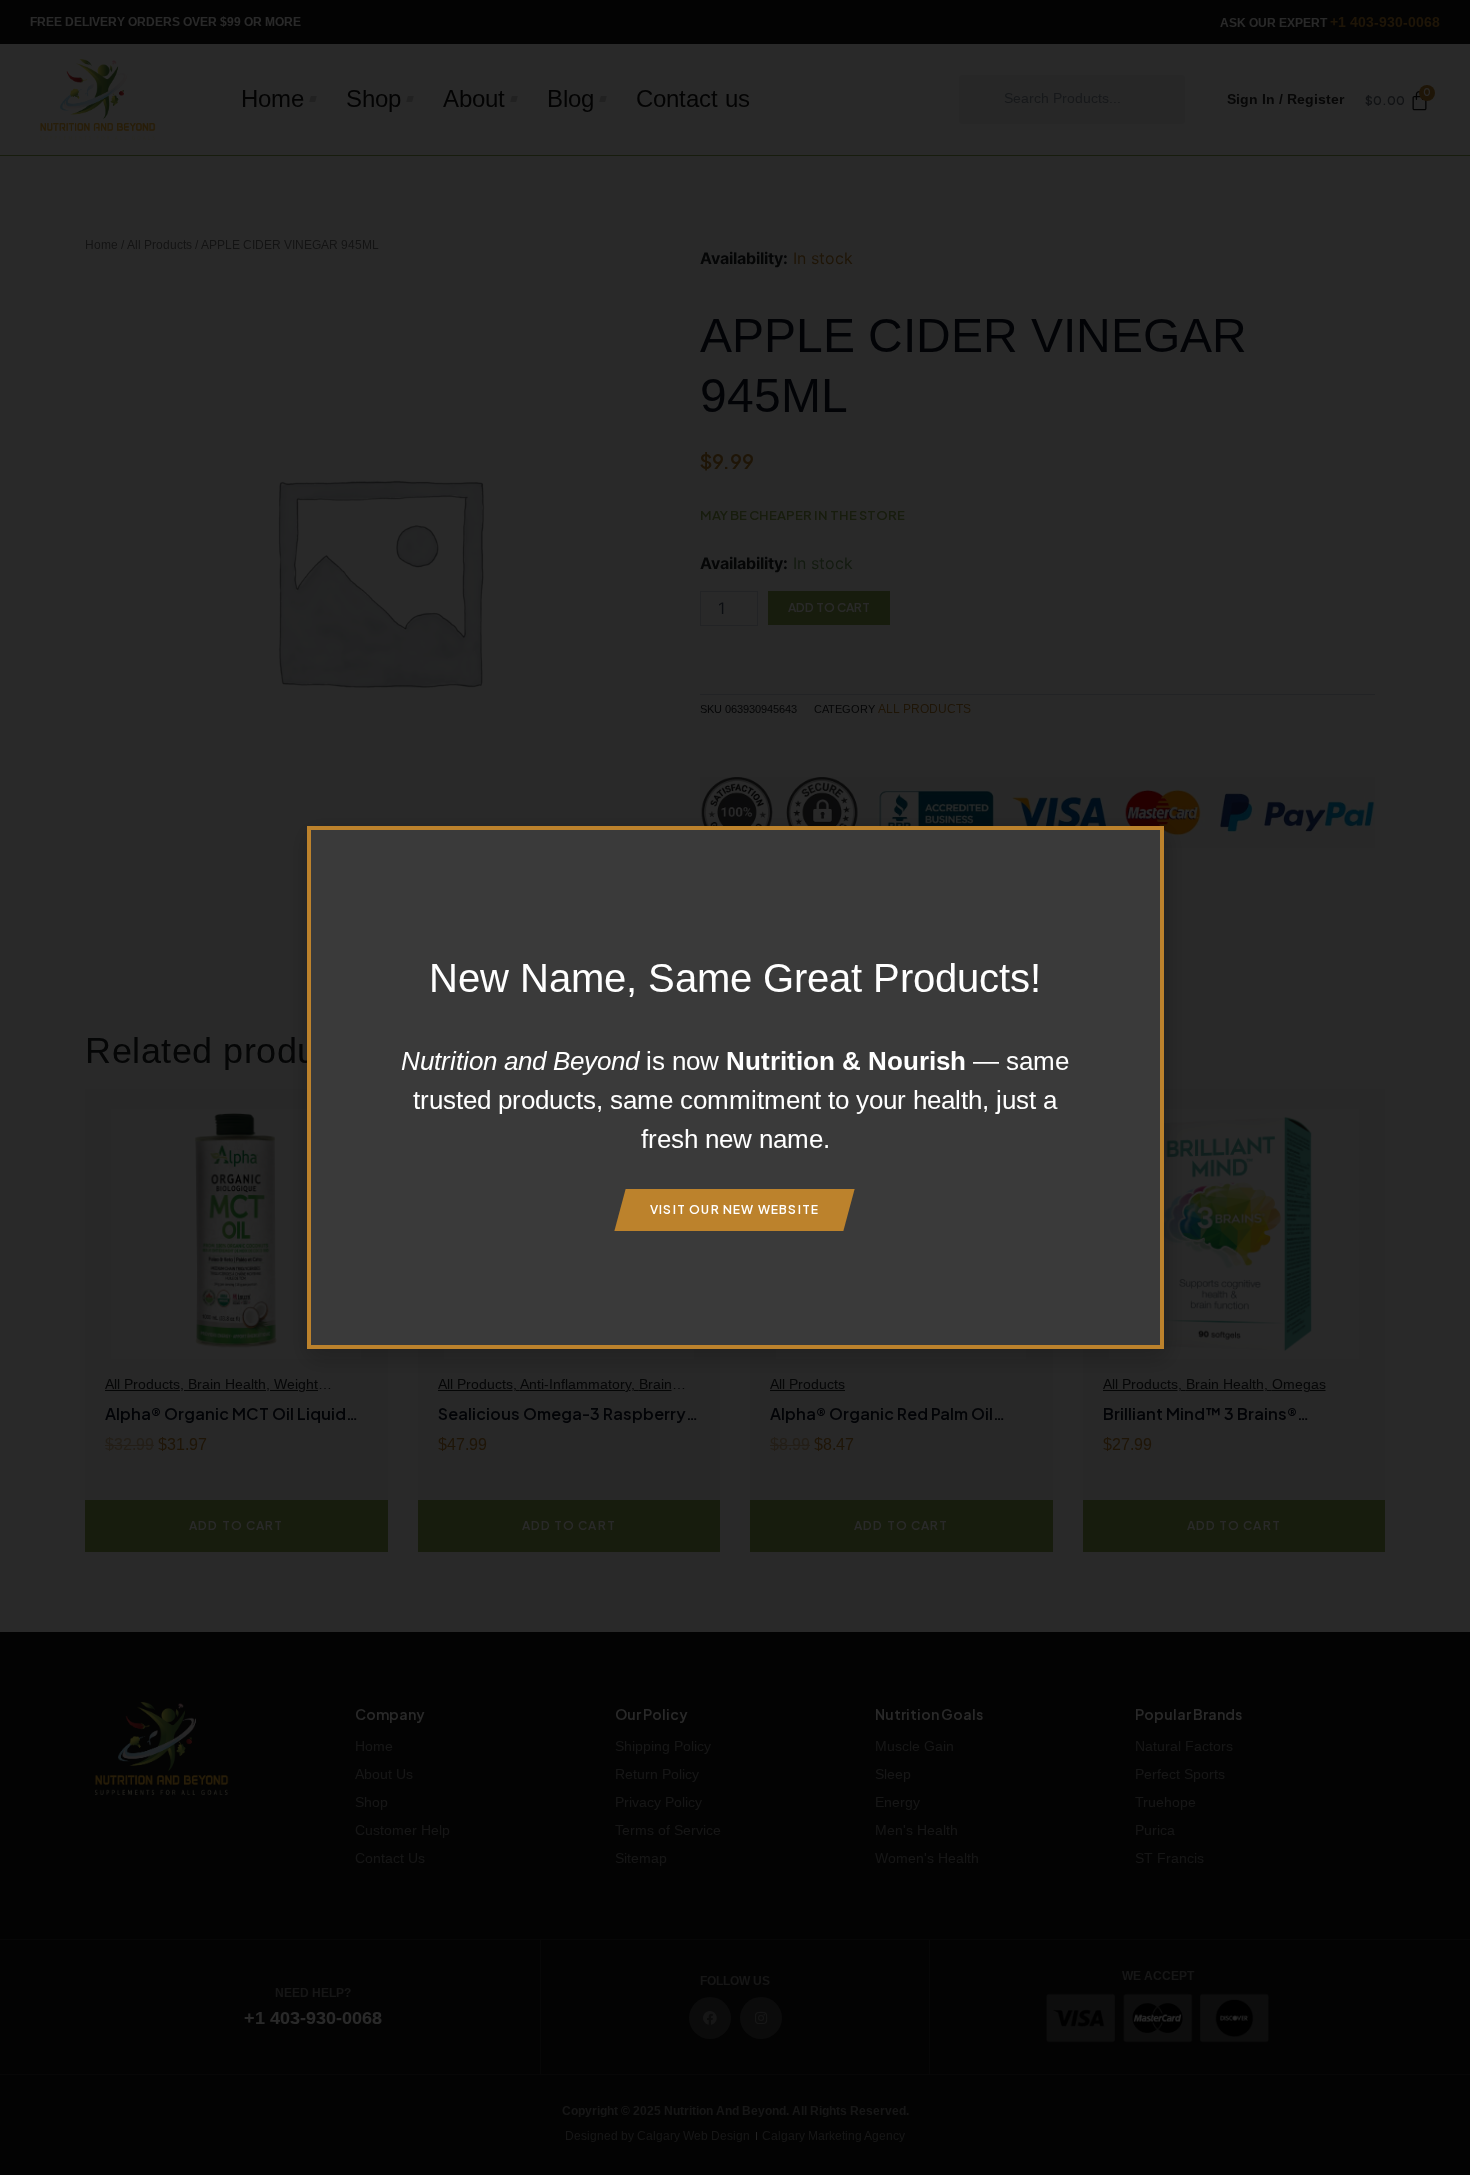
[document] (735, 1087)
